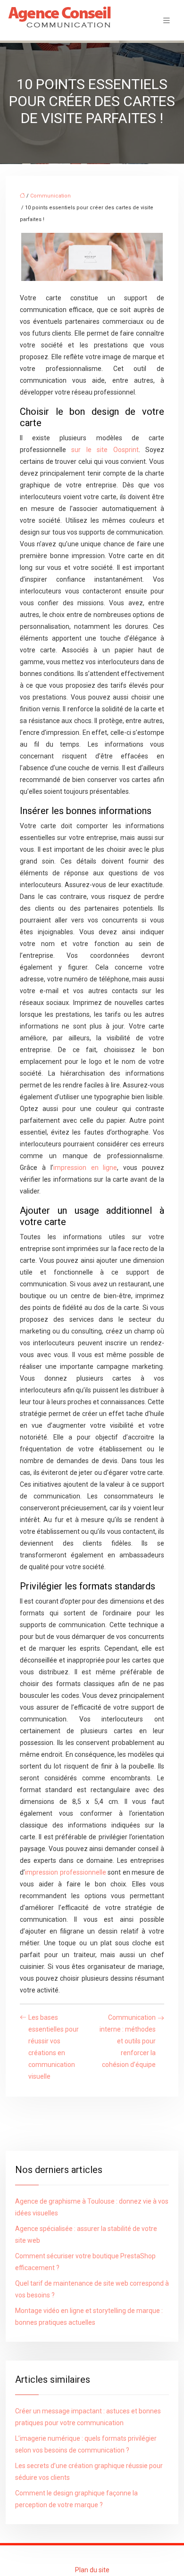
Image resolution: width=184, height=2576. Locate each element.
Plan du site (92, 2570)
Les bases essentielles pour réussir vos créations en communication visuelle (54, 2047)
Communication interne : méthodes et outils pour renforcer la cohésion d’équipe (128, 2041)
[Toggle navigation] (167, 21)
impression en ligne (85, 1168)
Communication (50, 196)
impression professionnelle (66, 1872)
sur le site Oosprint (105, 450)
